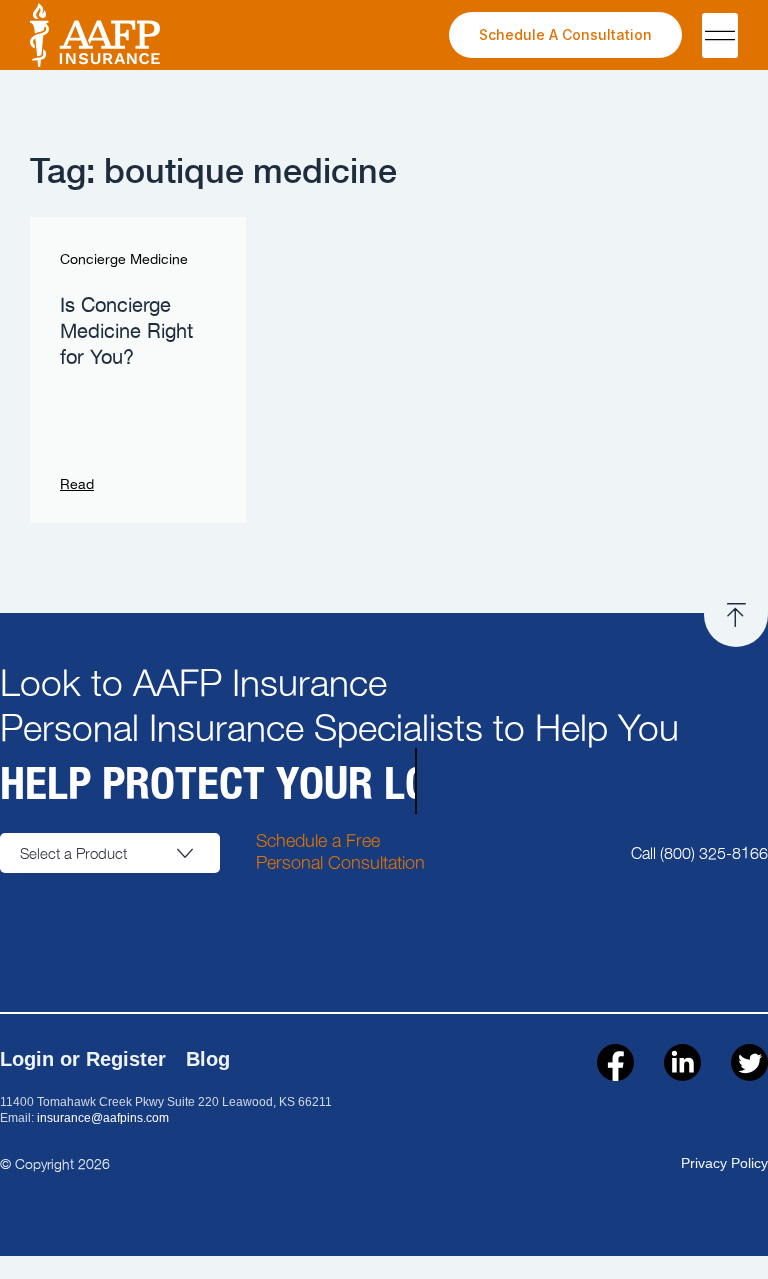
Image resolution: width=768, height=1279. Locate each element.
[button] (720, 35)
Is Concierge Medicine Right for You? (126, 332)
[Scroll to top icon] (736, 615)
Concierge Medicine (124, 260)
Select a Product (73, 853)
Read (77, 485)
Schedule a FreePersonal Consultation (340, 850)
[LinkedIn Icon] (682, 1062)
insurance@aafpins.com (103, 1118)
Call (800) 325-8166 (699, 852)
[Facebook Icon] (615, 1062)
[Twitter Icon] (749, 1062)
